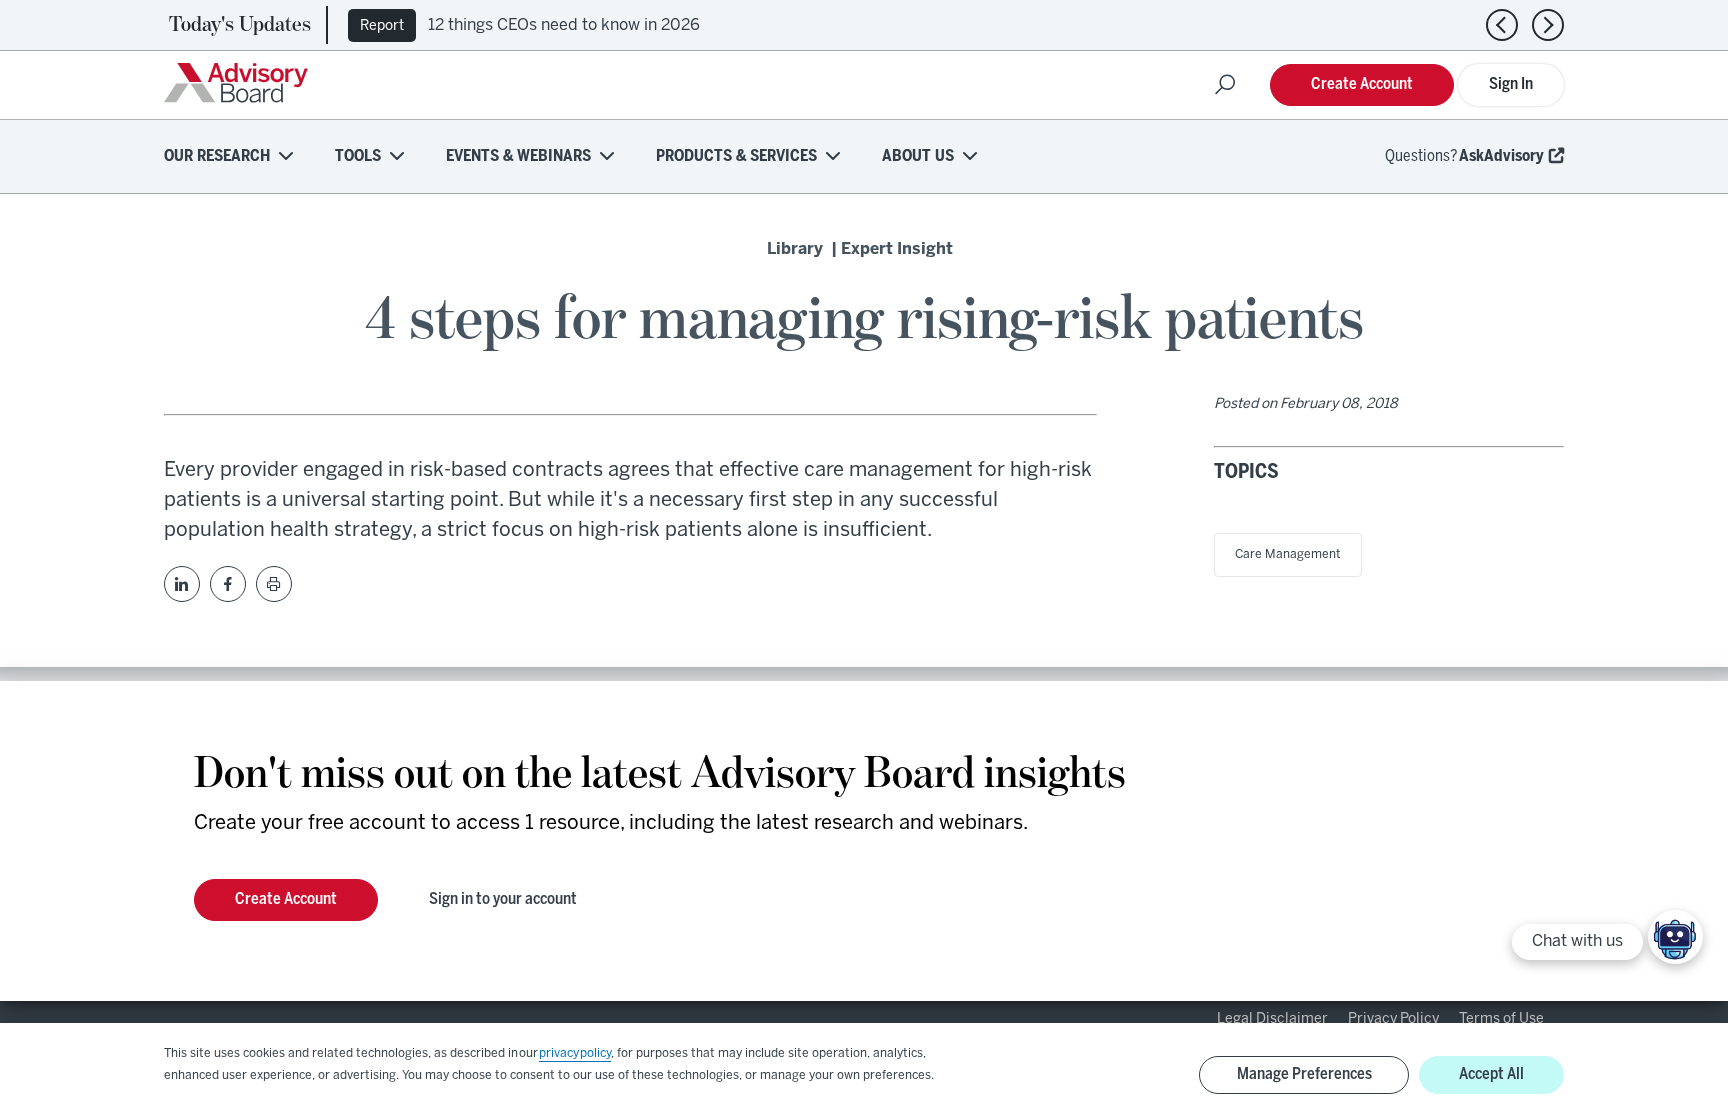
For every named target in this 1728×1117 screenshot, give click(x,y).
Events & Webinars (518, 156)
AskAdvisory (1501, 156)
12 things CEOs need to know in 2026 (564, 25)
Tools (358, 156)
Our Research (217, 156)
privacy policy (575, 1053)
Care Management (1288, 554)
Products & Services (736, 156)
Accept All (1491, 1074)
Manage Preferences (1304, 1074)
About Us (918, 156)
